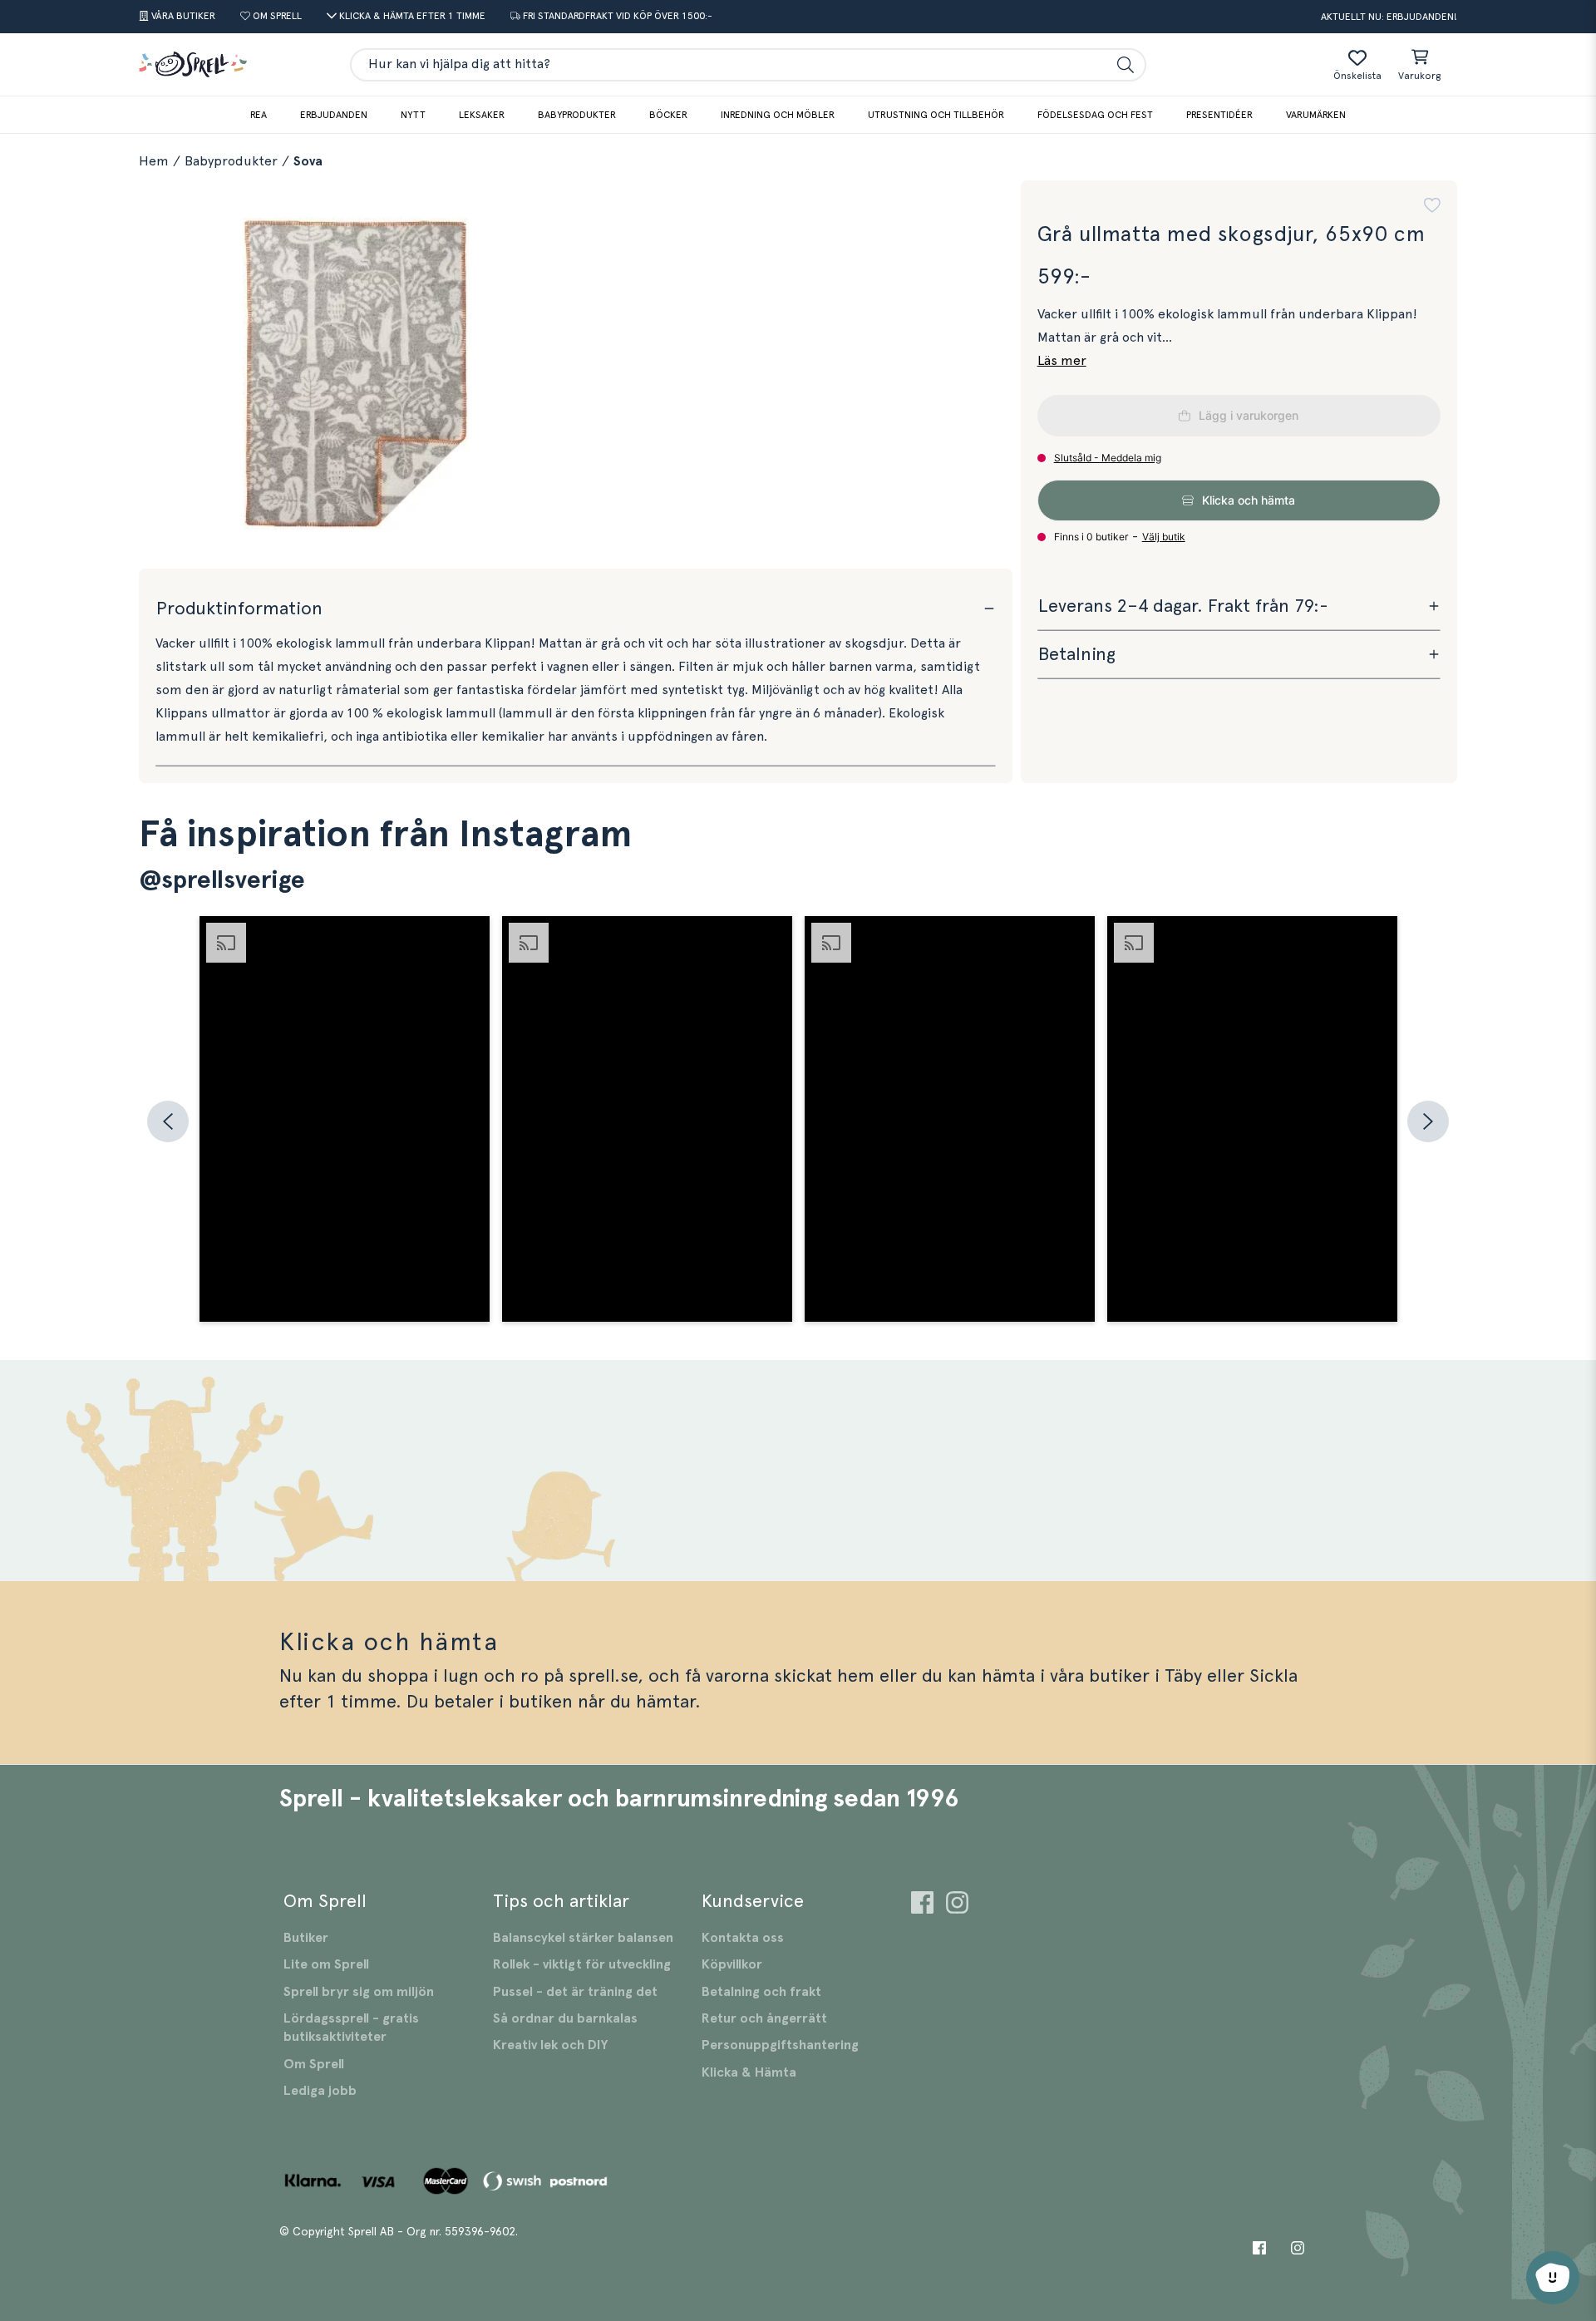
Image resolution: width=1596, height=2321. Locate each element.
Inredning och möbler (778, 115)
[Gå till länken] (922, 1905)
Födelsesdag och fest (1095, 115)
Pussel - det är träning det (575, 1992)
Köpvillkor (732, 1964)
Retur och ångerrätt (764, 2018)
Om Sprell (314, 2064)
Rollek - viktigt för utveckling (582, 1964)
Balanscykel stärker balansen (583, 1938)
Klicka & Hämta (749, 2072)
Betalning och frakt (761, 1992)
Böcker (668, 115)
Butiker (306, 1938)
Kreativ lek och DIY (550, 2045)
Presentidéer (1219, 115)
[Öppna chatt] (1553, 2278)
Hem (154, 161)
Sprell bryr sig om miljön (359, 1992)
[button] (1432, 205)
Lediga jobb (320, 2091)
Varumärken (1316, 115)
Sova (308, 161)
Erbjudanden (334, 115)
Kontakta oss (743, 1938)
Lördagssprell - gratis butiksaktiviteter (351, 2028)
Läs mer (1062, 361)
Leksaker (482, 115)
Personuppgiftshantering (780, 2045)
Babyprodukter (577, 115)
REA (259, 115)
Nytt (413, 115)
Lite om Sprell (326, 1964)
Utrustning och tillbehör (936, 115)
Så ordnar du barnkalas (565, 2018)
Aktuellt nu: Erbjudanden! (1389, 17)
